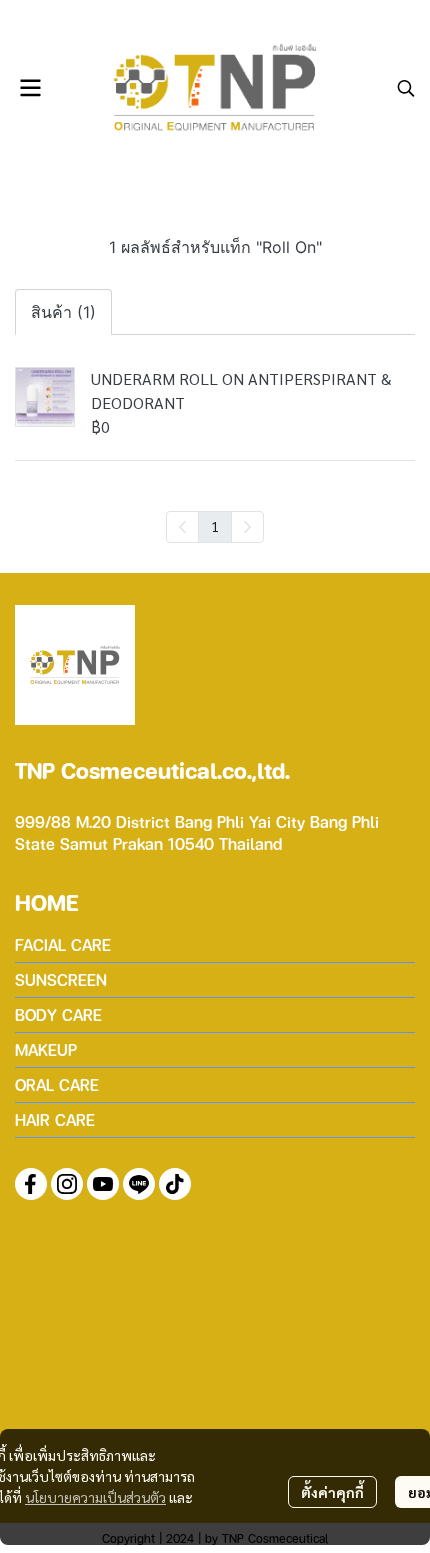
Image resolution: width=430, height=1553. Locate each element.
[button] (406, 88)
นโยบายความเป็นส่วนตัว (95, 1497)
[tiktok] (175, 1184)
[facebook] (31, 1184)
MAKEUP (46, 1049)
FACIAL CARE (63, 944)
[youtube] (103, 1184)
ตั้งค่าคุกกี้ (332, 1492)
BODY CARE (58, 1014)
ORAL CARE (57, 1084)
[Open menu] (30, 88)
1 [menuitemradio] (215, 526)
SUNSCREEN (61, 979)
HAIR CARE (55, 1119)
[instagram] (67, 1184)
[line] (139, 1184)
